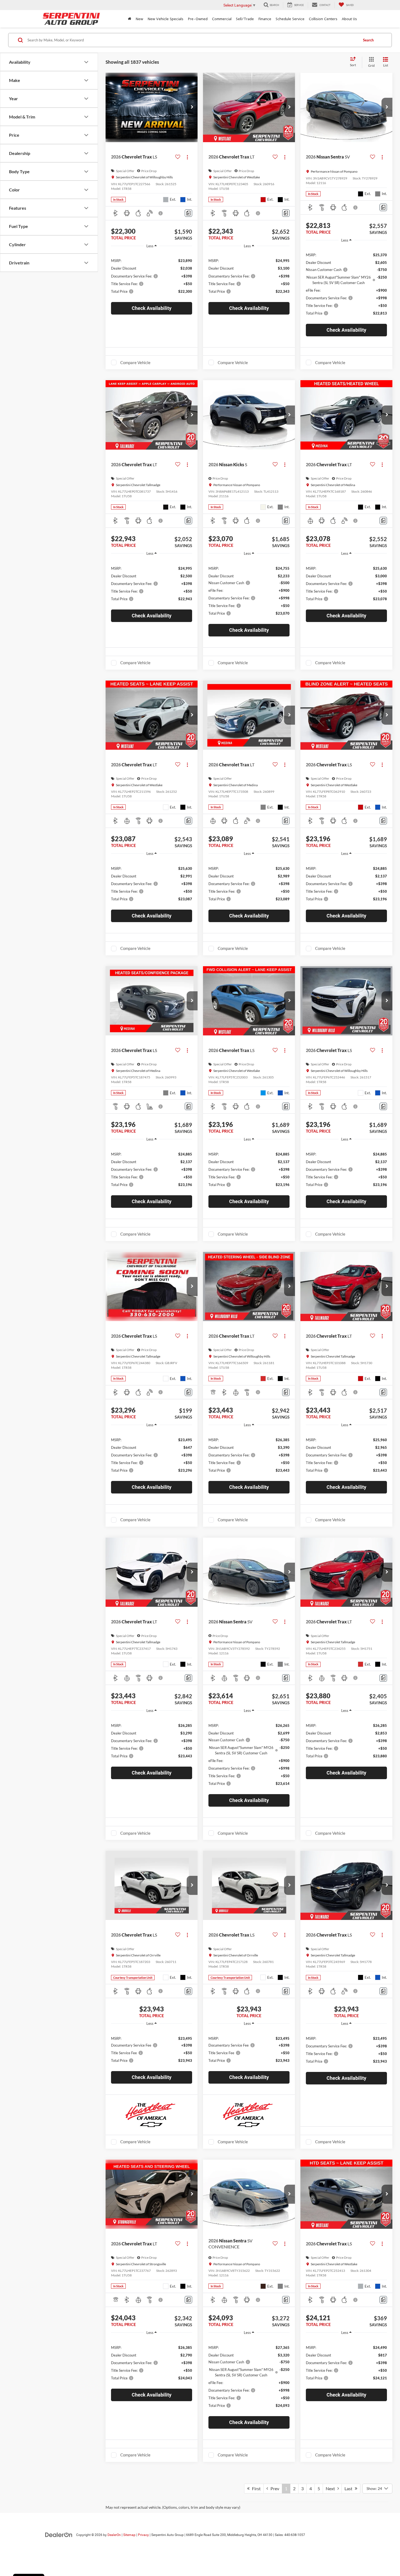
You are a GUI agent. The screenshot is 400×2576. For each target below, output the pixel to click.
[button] (192, 107)
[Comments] (188, 213)
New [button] (139, 19)
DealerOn (114, 2535)
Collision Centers (323, 19)
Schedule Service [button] (290, 19)
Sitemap (129, 2535)
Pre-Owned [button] (198, 19)
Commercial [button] (222, 19)
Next (332, 2488)
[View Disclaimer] (161, 213)
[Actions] (187, 157)
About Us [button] (349, 19)
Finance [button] (265, 19)
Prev (274, 2488)
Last (350, 2488)
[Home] (130, 19)
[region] (152, 275)
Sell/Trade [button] (245, 19)
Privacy (143, 2535)
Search (368, 40)
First (255, 2488)
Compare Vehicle (135, 362)
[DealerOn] (59, 2535)
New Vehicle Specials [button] (165, 19)
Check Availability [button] (152, 308)
